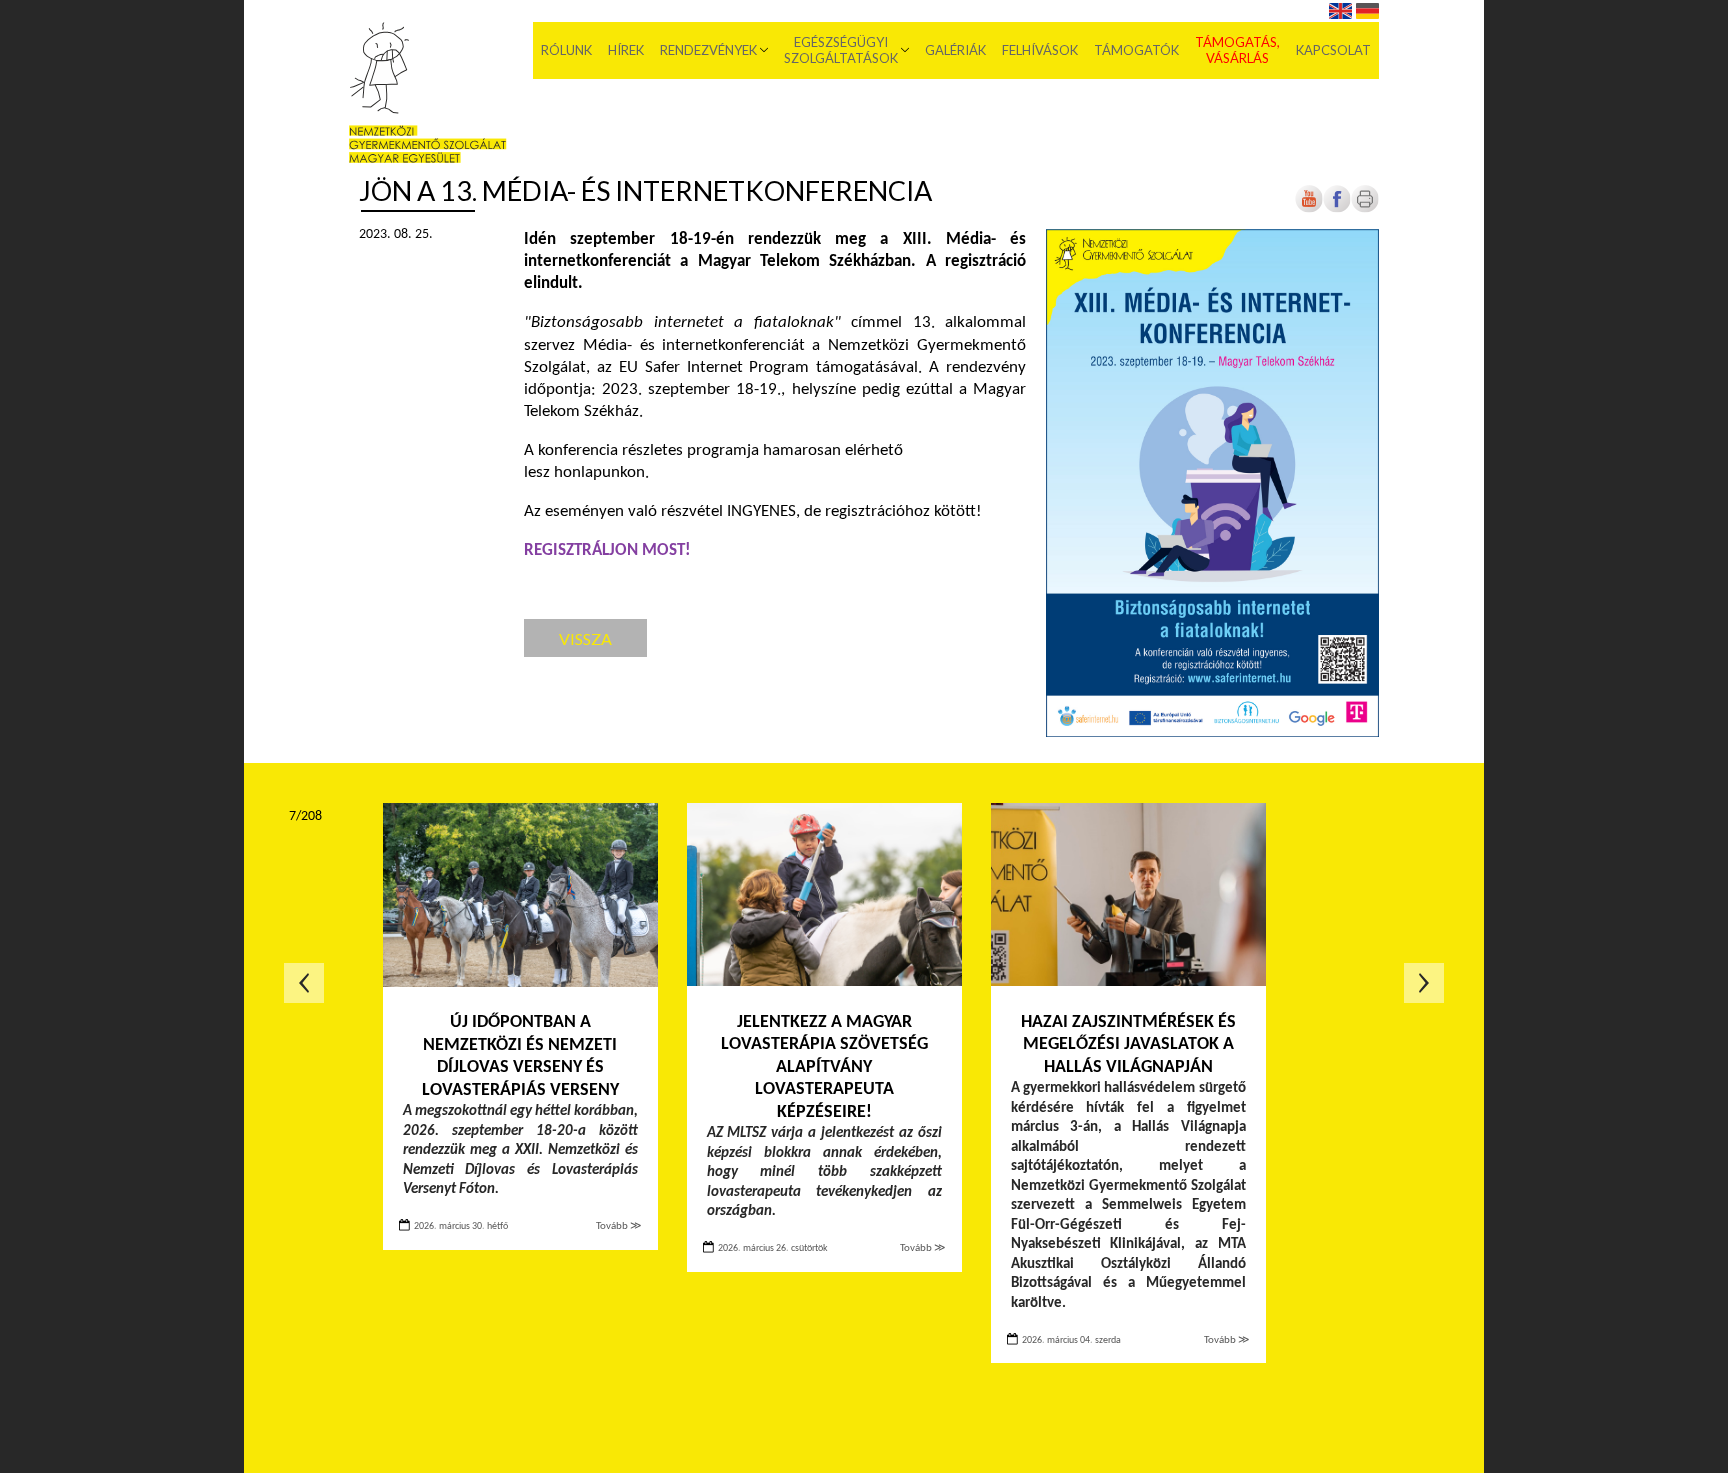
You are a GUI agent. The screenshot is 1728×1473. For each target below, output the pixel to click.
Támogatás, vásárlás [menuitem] (1237, 50)
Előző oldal (304, 983)
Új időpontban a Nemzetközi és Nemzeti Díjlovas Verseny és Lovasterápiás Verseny (520, 1056)
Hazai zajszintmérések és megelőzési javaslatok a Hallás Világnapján (1128, 1045)
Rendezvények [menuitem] (708, 50)
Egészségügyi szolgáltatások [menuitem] (841, 50)
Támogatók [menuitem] (1136, 50)
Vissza (585, 638)
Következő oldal (1424, 983)
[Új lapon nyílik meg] (1337, 209)
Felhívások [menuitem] (1040, 50)
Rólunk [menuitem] (566, 50)
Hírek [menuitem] (626, 50)
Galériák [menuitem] (955, 50)
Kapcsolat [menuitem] (1333, 50)
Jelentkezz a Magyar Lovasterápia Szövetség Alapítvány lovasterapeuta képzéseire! (824, 1067)
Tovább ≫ (619, 1226)
